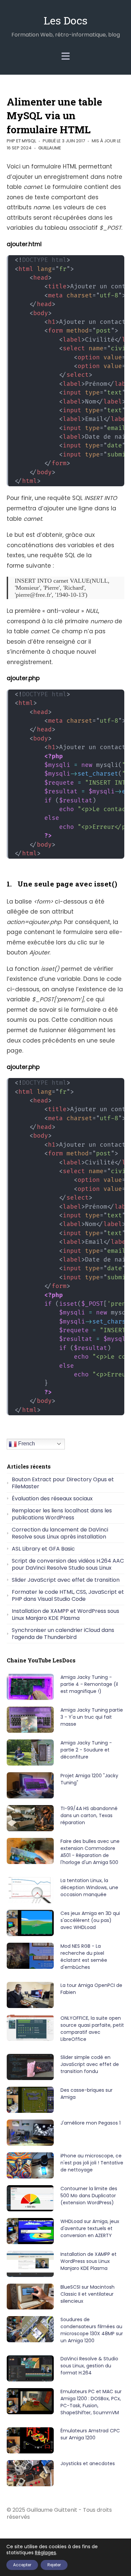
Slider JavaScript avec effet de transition (66, 1580)
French (26, 1444)
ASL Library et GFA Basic (43, 1549)
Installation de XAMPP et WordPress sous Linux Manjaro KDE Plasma (65, 1615)
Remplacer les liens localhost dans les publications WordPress (62, 1514)
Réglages (46, 2553)
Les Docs (65, 20)
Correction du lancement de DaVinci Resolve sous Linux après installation (60, 1533)
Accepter (22, 2565)
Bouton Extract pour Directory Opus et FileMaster (63, 1483)
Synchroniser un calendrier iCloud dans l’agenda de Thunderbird (63, 1634)
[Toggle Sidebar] (66, 56)
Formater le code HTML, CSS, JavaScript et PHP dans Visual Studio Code (68, 1595)
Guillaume (50, 148)
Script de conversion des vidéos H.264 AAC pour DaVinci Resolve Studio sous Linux (68, 1564)
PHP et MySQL (21, 141)
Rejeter (54, 2565)
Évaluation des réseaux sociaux (52, 1498)
